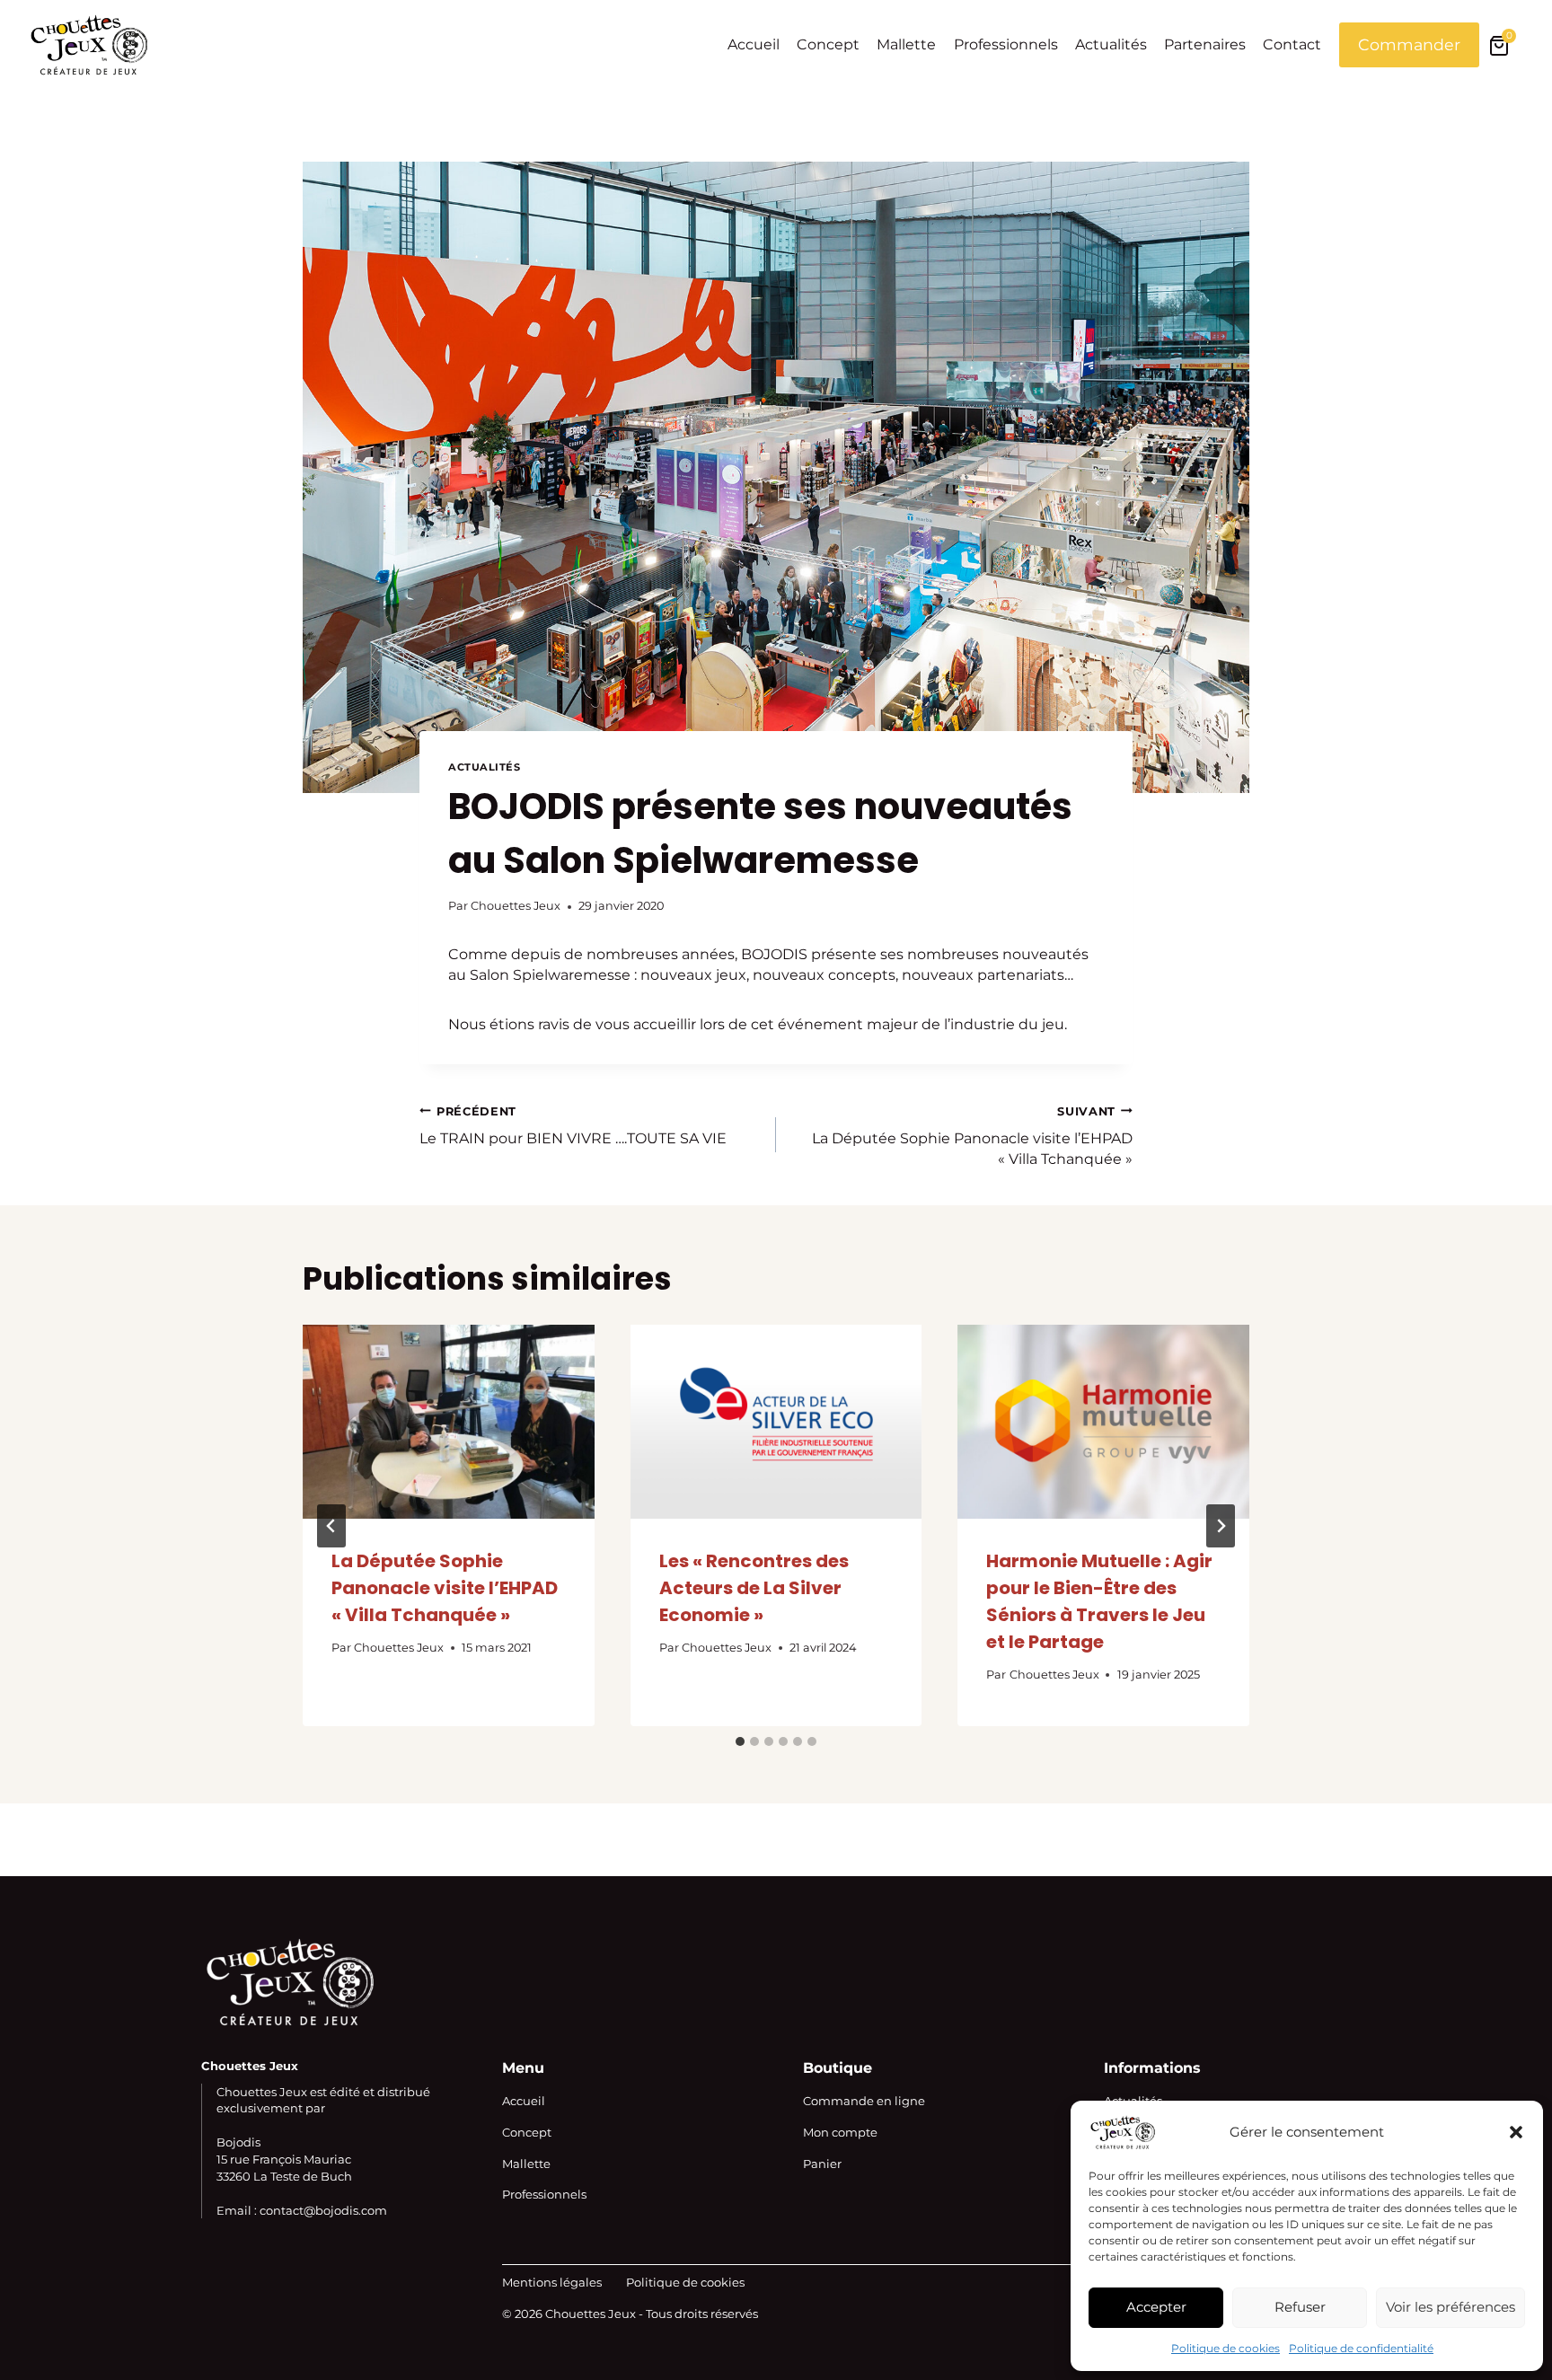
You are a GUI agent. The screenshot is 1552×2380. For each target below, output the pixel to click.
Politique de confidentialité (1361, 2348)
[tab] (740, 1741)
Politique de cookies (1226, 2348)
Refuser (1300, 2307)
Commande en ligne (864, 2101)
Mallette (906, 44)
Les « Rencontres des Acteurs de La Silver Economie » (754, 1588)
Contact (1292, 44)
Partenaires (1205, 44)
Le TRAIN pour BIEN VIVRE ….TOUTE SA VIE (573, 1126)
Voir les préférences (1451, 2307)
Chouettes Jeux (516, 906)
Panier (822, 2164)
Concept (828, 44)
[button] (1516, 2132)
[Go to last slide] (331, 1526)
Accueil (754, 44)
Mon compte (840, 2132)
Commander (1409, 44)
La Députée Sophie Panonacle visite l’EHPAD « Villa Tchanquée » (972, 1136)
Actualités (1111, 44)
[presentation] (449, 1422)
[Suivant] (1221, 1526)
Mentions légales (552, 2282)
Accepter (1156, 2307)
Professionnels (1006, 44)
